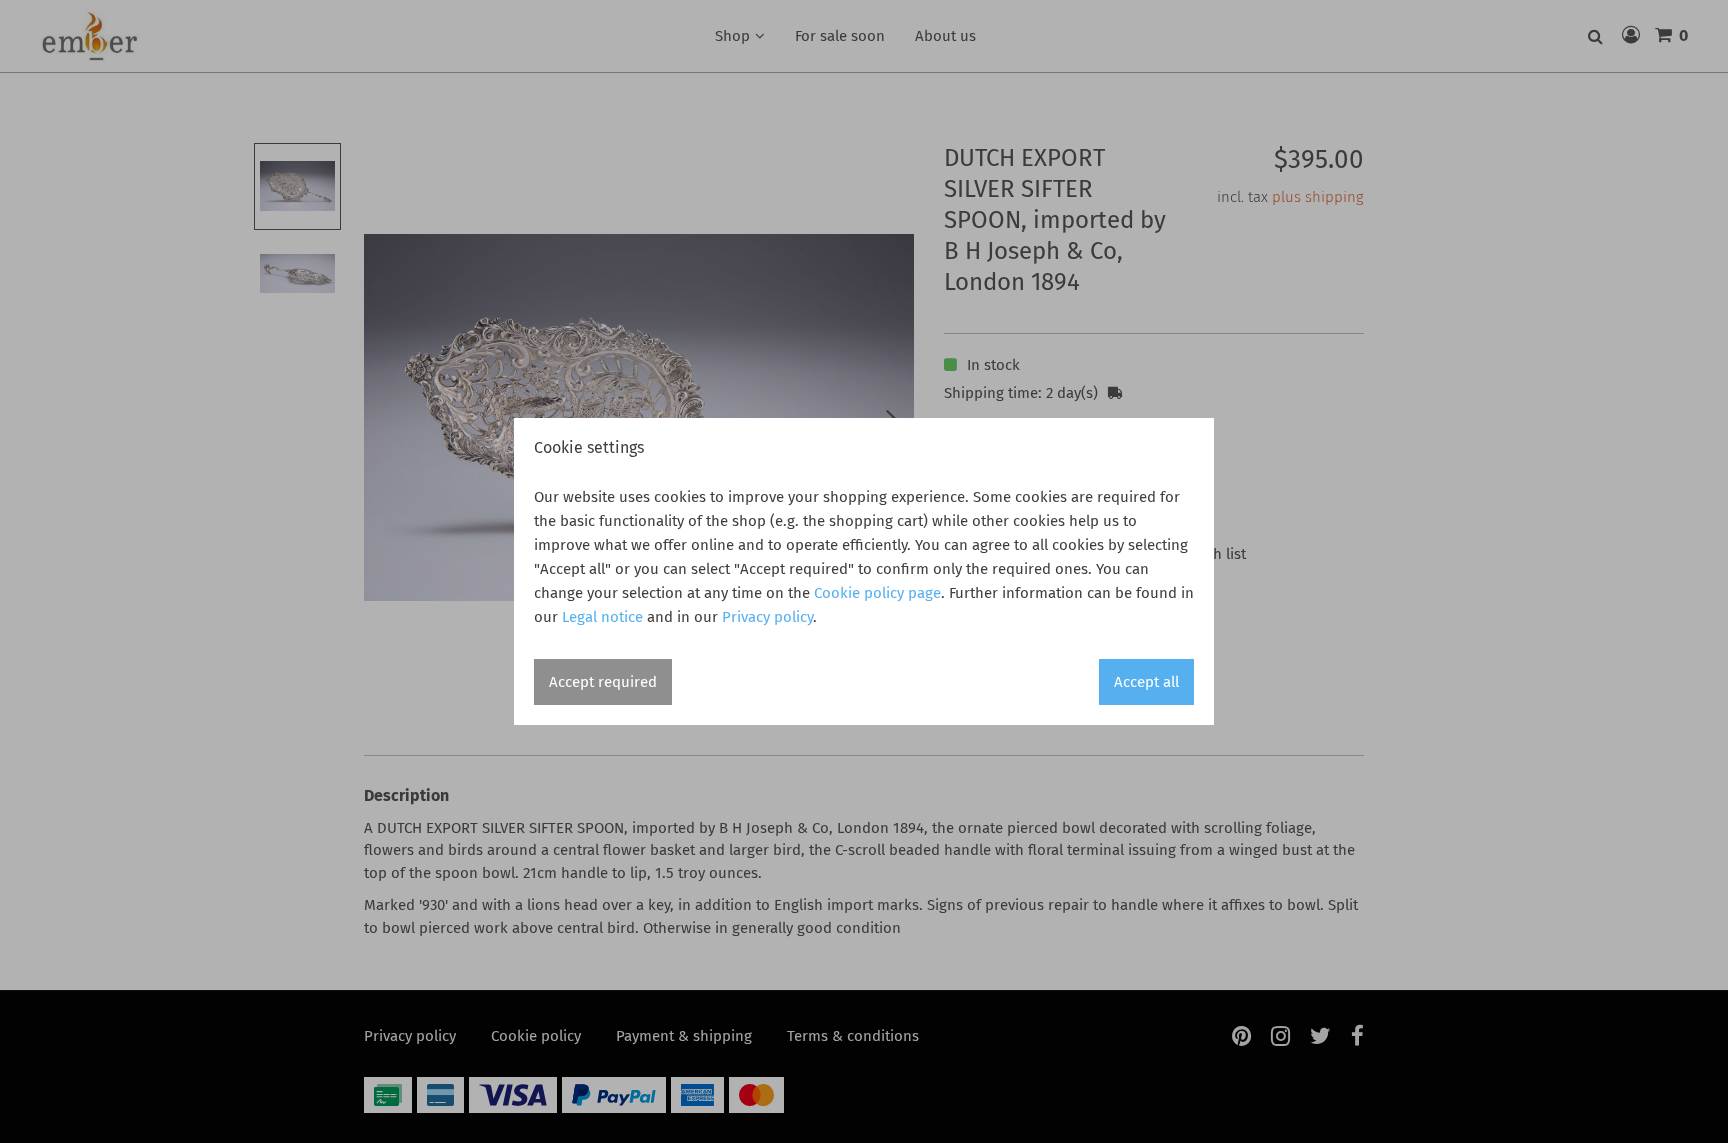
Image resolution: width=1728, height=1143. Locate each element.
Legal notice (602, 617)
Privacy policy (767, 617)
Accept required (603, 682)
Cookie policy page (877, 593)
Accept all (1146, 682)
